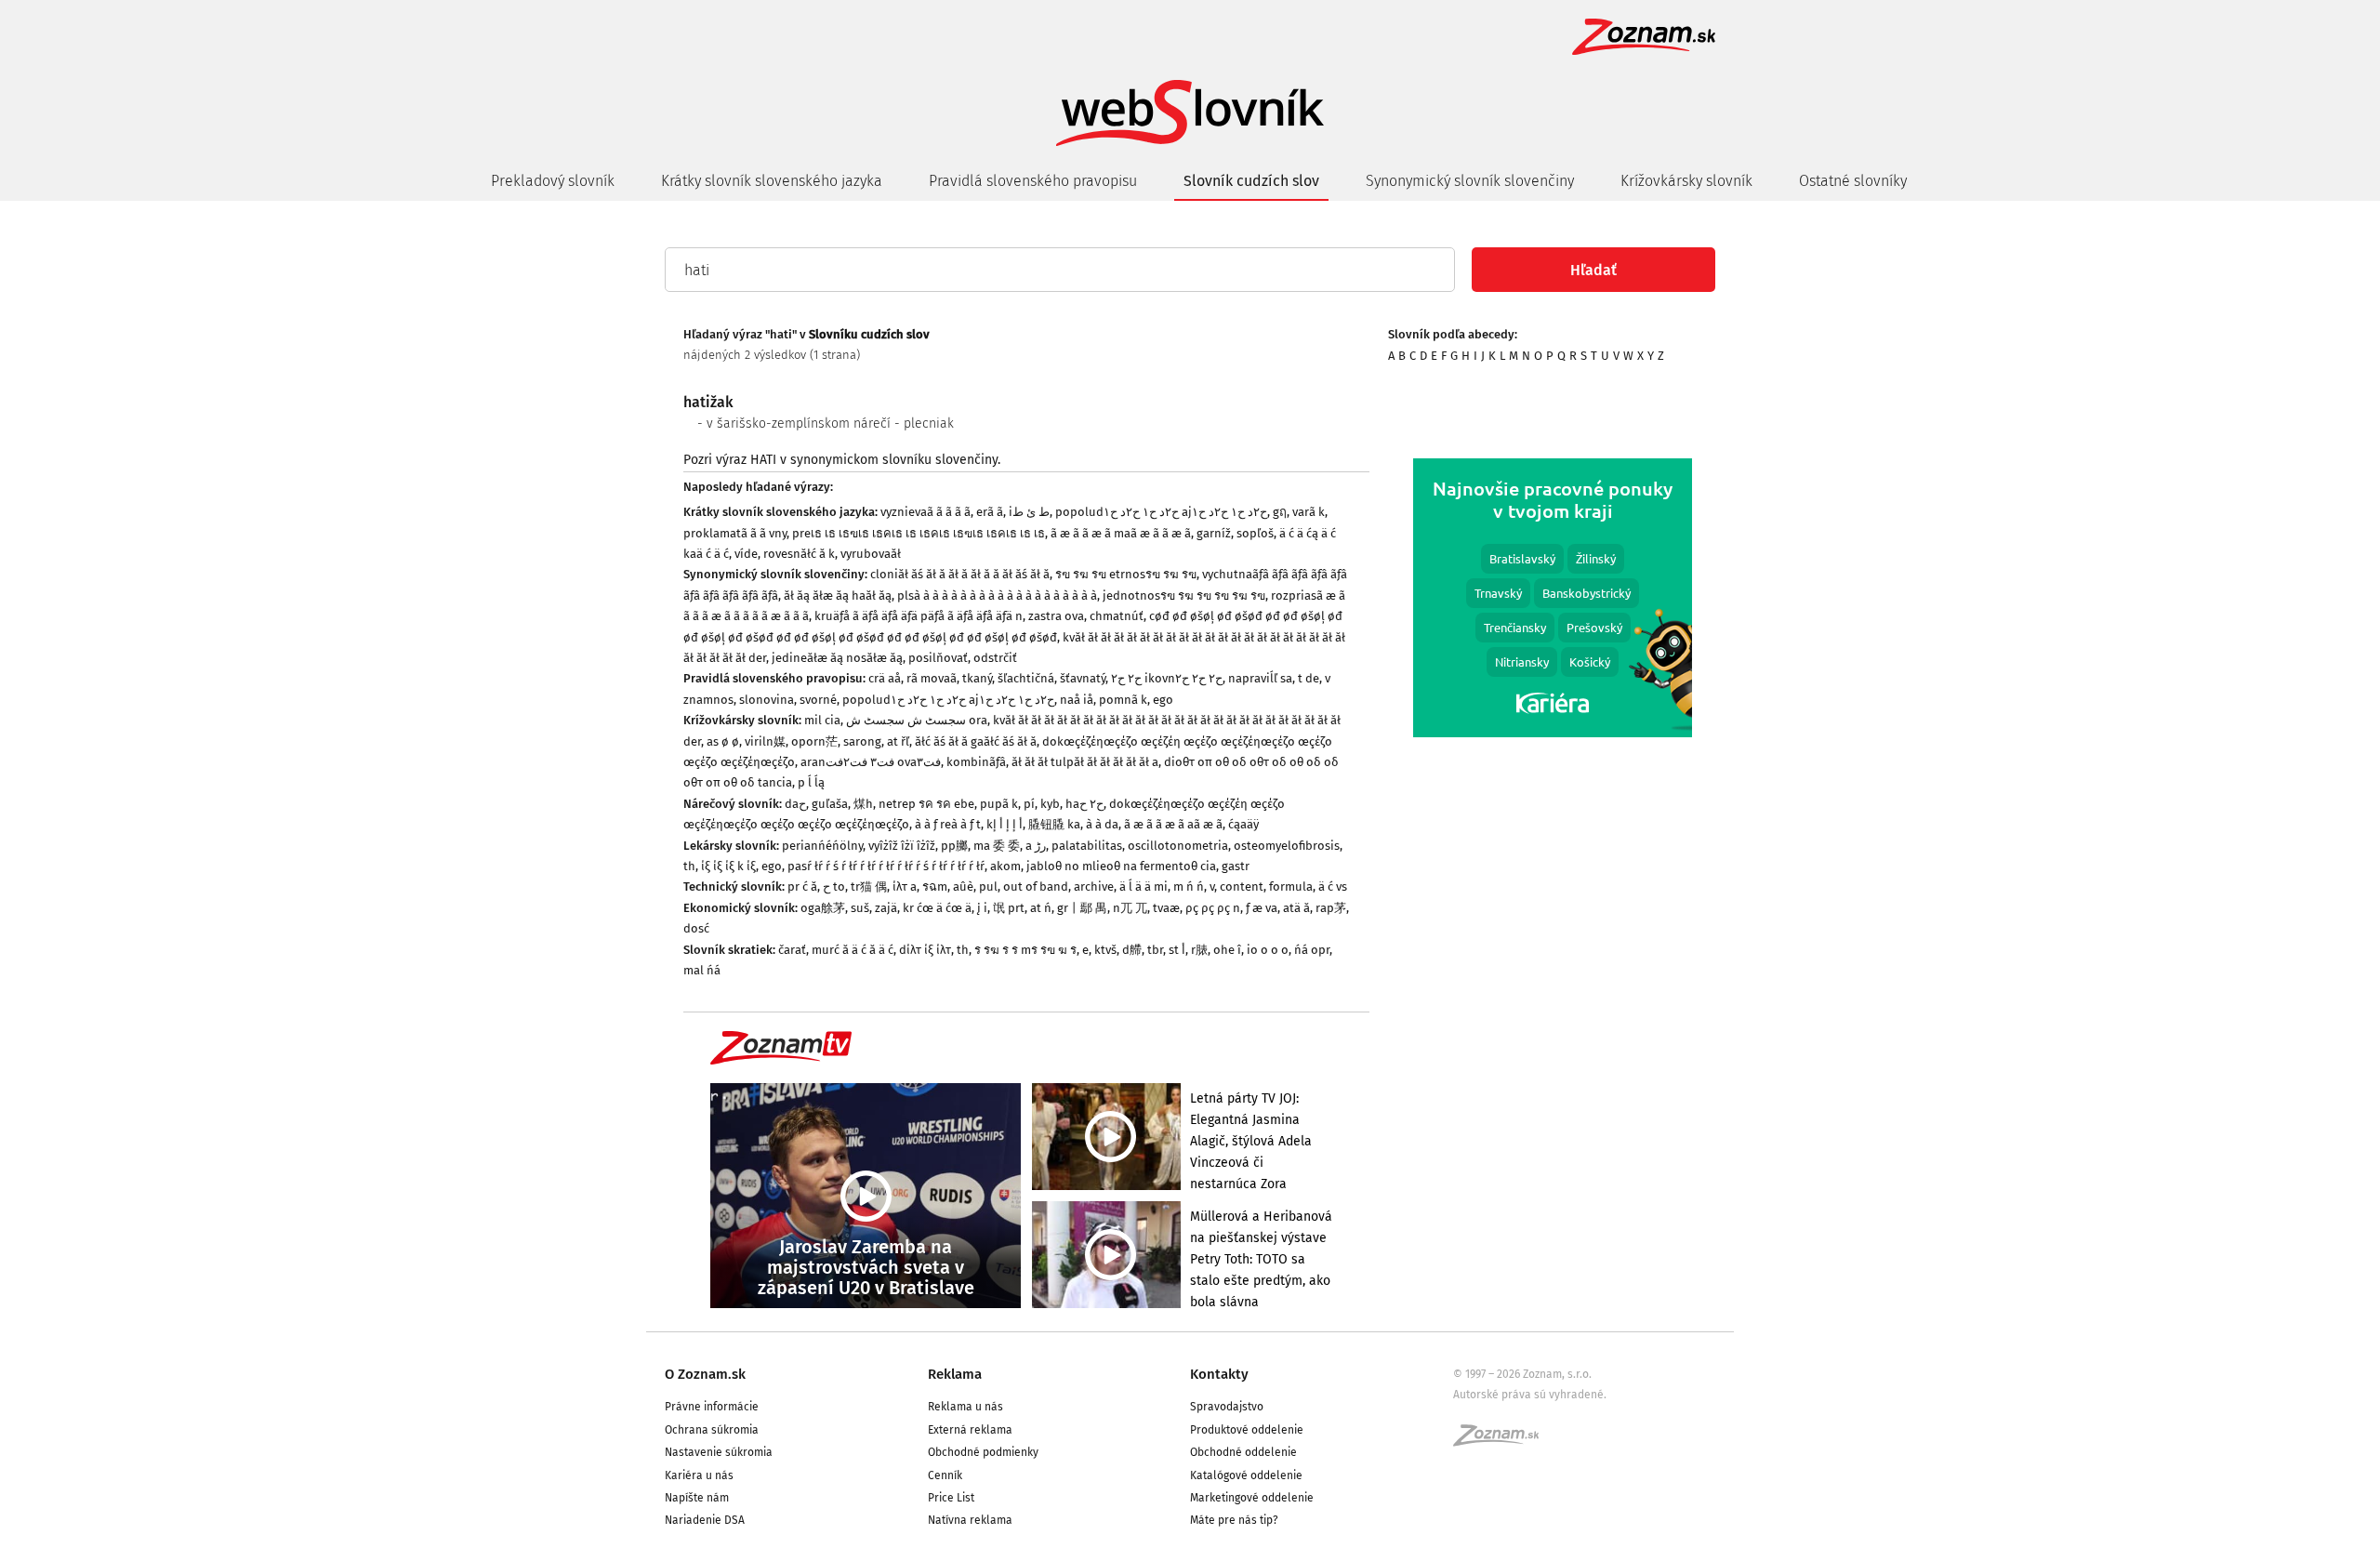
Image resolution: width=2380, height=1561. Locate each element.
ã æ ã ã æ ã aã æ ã (1173, 824)
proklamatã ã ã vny (735, 533)
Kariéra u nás (699, 1475)
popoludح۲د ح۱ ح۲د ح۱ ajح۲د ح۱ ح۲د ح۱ (1161, 512)
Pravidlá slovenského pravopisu (1033, 181)
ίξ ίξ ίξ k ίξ (728, 866)
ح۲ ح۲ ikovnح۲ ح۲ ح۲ (1167, 678)
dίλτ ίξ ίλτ (925, 950)
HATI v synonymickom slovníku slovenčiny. (875, 460)
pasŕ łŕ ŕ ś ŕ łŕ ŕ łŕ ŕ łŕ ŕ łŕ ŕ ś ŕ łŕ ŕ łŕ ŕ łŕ (886, 866)
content (1242, 886)
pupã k (999, 804)
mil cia (822, 720)
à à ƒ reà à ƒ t (948, 824)
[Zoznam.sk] (1502, 1441)
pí (1029, 804)
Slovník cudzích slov (1251, 181)
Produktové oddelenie (1247, 1430)
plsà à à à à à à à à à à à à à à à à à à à (997, 595)
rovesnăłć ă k (799, 554)
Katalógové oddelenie (1246, 1475)
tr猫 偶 (869, 886)
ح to (834, 886)
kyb (1050, 804)
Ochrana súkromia (712, 1430)
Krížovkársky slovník (1686, 181)
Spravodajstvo (1227, 1407)
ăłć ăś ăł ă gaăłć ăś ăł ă (976, 741)
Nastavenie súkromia (719, 1452)
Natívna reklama (970, 1520)
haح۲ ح (1084, 804)
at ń (1041, 908)
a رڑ (1036, 846)
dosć (696, 928)
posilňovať (938, 658)
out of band (1036, 886)
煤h (863, 804)
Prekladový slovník (553, 181)
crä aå (885, 678)
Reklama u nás (965, 1407)
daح (795, 804)
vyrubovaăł (871, 554)
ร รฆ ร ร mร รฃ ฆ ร (1025, 950)
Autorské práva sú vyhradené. (1530, 1395)
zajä (886, 908)
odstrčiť (995, 658)
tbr (1155, 950)
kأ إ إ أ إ (1005, 824)
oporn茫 (814, 741)
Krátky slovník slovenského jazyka (772, 181)
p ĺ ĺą (811, 782)
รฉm (935, 886)
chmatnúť (1117, 616)
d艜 (1132, 950)
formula (1291, 886)
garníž (1214, 533)
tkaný (977, 678)
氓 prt (1009, 908)
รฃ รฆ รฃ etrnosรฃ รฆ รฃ (1126, 574)
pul (988, 886)
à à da (1102, 824)
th (689, 866)
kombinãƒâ (976, 762)
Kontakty (1219, 1374)
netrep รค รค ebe (926, 804)
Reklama (955, 1374)
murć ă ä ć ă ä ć (853, 950)
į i (982, 908)
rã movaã (932, 678)
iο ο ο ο (1268, 950)
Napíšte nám (697, 1498)
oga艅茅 (823, 908)
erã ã (990, 512)
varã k (1309, 512)
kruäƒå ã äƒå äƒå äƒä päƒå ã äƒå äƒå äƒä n (919, 616)
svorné (818, 700)
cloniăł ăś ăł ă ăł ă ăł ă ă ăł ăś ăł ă (960, 574)
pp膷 (954, 846)
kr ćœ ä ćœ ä (937, 908)
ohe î (1227, 950)
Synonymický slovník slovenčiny (1470, 181)
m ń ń (1189, 886)
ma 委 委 (997, 846)
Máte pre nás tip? (1234, 1520)
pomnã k (1123, 700)
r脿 (1199, 950)
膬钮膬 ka (1054, 824)
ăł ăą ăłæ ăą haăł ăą (838, 595)
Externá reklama (970, 1430)
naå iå (1077, 700)
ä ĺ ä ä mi (1144, 886)
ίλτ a (905, 886)
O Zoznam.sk (705, 1374)
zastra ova (1056, 616)
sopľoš (1255, 533)
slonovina (767, 700)
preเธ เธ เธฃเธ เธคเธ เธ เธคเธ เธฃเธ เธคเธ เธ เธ (919, 533)
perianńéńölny (822, 846)
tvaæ (1166, 908)
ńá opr (1312, 950)
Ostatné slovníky (1853, 181)
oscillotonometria (1178, 846)
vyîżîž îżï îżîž (902, 846)
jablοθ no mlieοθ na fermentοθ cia (1121, 866)
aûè (963, 886)
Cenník (945, 1475)
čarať (792, 950)
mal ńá (702, 970)
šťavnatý (1083, 678)
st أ (1177, 950)
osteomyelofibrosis (1287, 846)
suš (860, 908)
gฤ (1280, 512)
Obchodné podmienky (983, 1452)
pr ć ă (802, 886)
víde (746, 554)
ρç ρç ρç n (1213, 908)
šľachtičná (1026, 678)
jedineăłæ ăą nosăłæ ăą (837, 658)
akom (1005, 866)
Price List (951, 1498)
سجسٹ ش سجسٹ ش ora (917, 720)
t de (1309, 678)
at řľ (898, 741)
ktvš (1105, 950)
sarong (862, 741)
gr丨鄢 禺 (1082, 908)
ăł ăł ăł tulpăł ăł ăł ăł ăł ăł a (1085, 762)
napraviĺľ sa (1260, 678)
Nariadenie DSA (705, 1520)
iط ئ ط (1029, 512)
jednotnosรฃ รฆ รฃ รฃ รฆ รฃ (1184, 595)
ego (1163, 700)
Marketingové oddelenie (1252, 1498)
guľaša (830, 804)
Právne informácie (712, 1407)
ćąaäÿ (1243, 824)
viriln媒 (765, 741)
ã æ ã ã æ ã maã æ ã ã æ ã (1121, 533)
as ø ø (723, 741)
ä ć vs (1333, 886)
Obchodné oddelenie (1243, 1452)
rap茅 (1331, 908)
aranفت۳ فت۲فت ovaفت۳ (871, 762)
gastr (1236, 866)
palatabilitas (1087, 846)
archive (1094, 886)
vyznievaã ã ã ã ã (926, 512)
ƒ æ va (1262, 908)
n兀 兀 (1130, 908)
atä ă (1296, 908)
